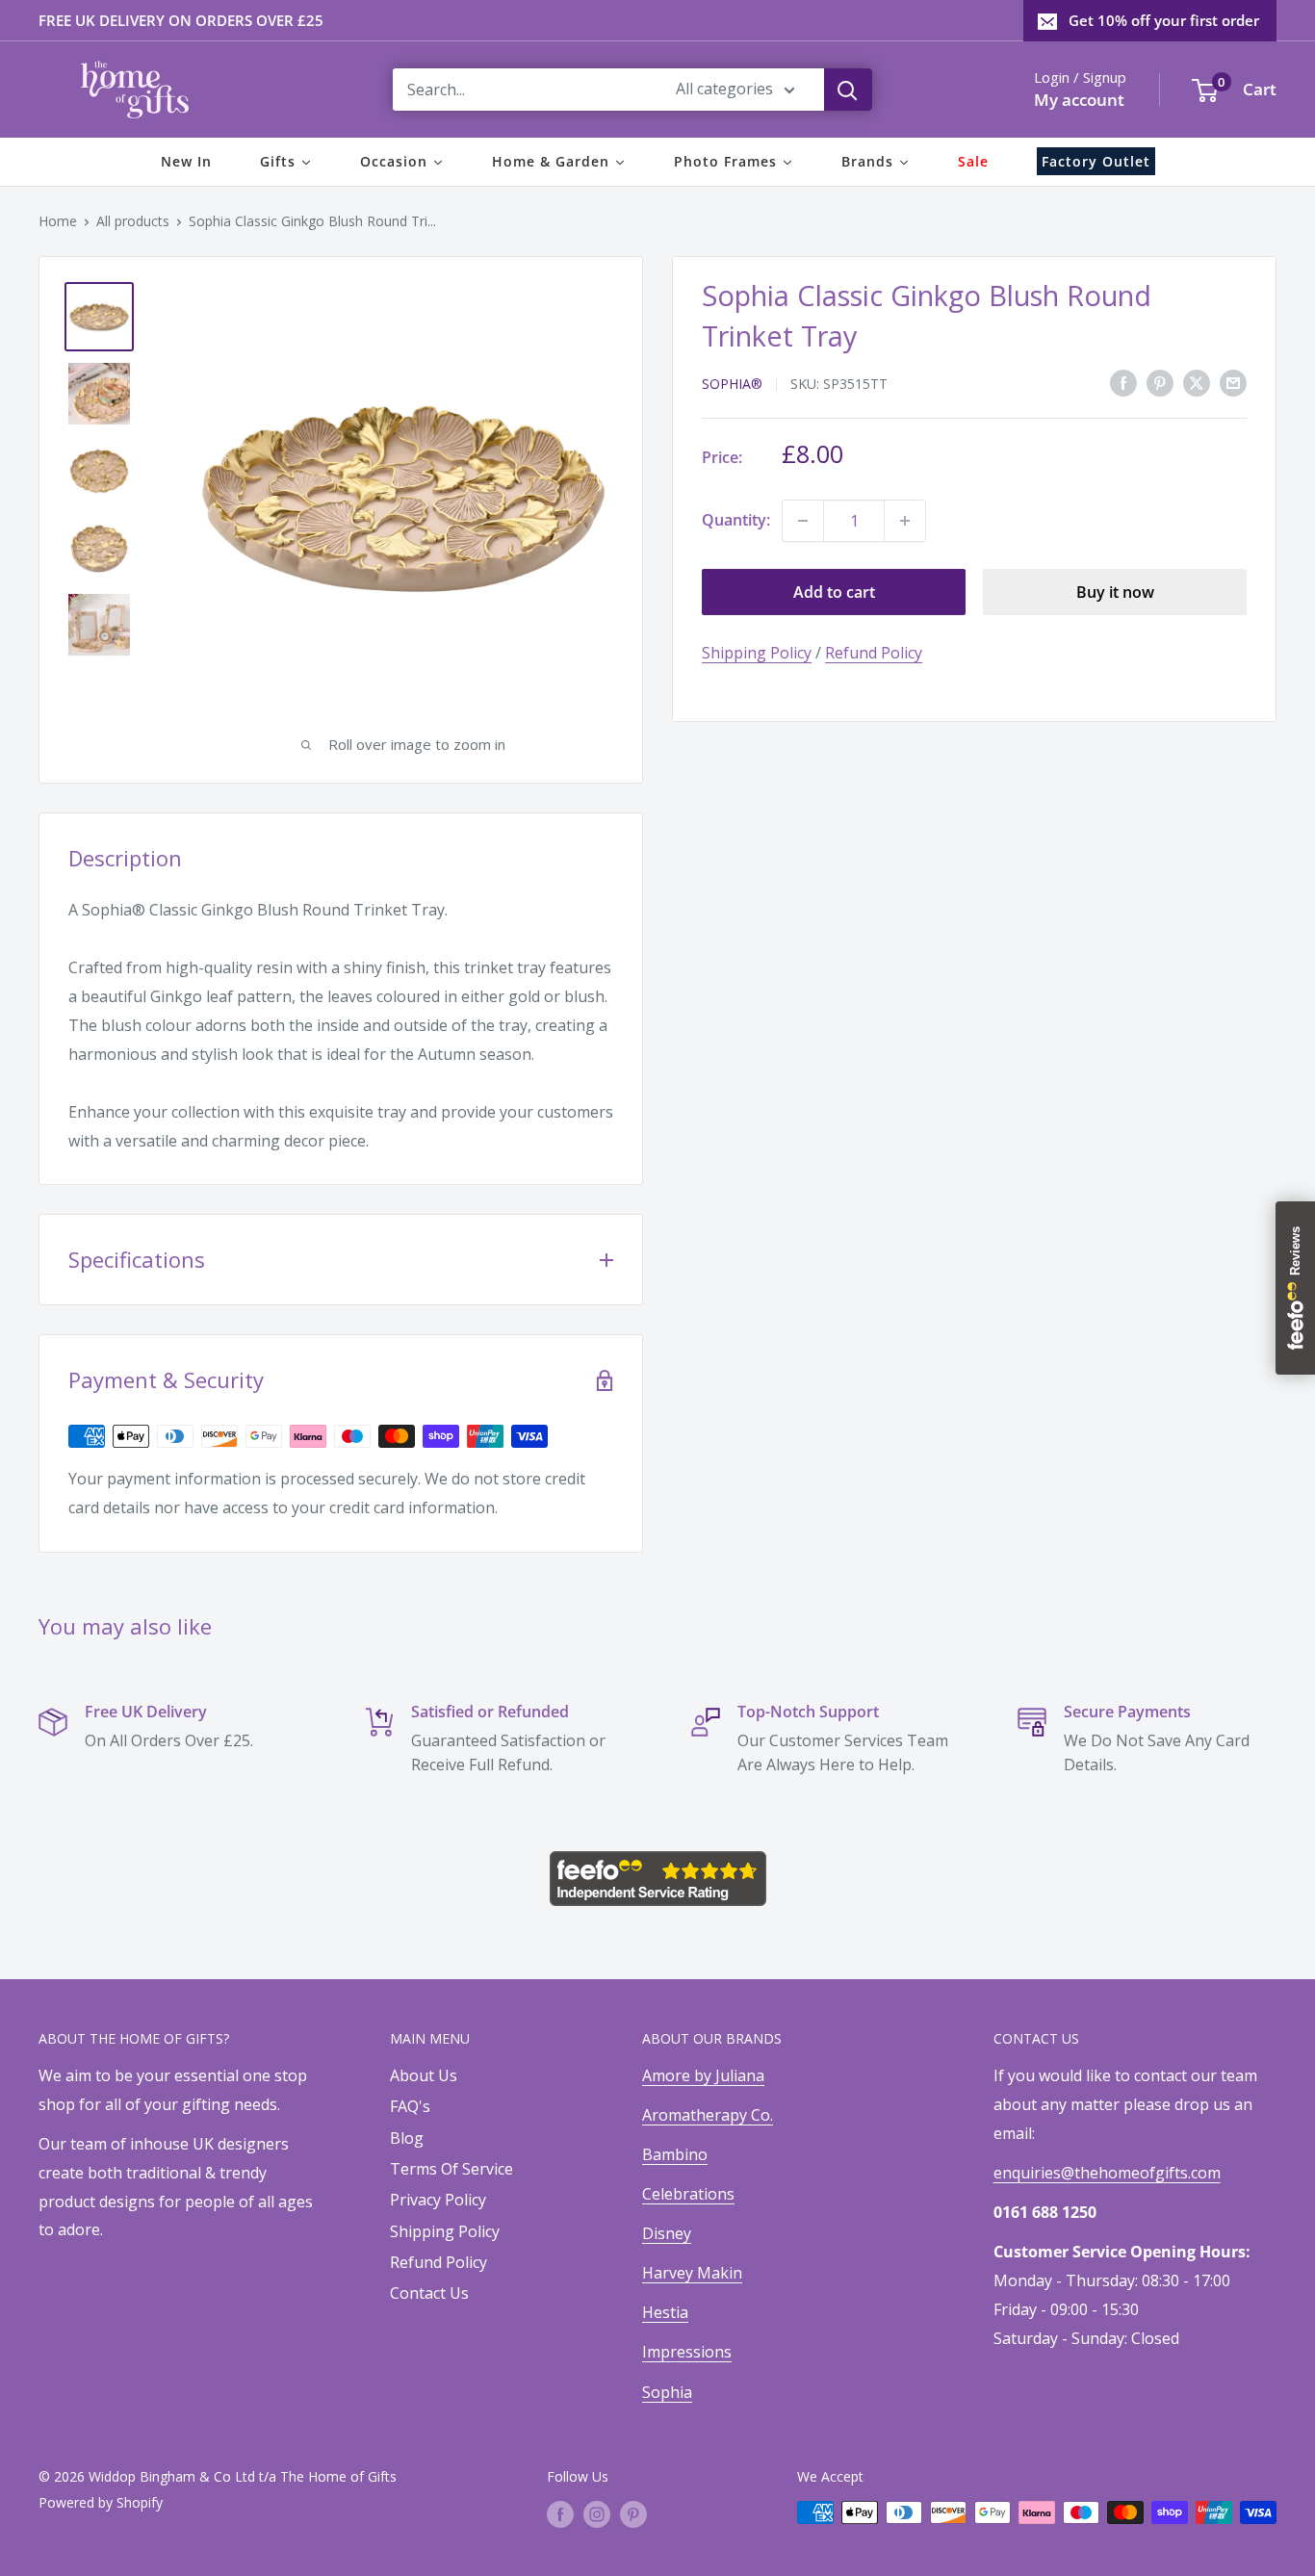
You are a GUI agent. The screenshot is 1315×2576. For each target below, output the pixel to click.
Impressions (687, 2352)
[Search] (848, 90)
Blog (407, 2138)
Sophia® (732, 384)
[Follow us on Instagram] (597, 2514)
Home (58, 221)
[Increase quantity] (905, 521)
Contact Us (429, 2293)
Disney (667, 2233)
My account (1079, 100)
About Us (424, 2075)
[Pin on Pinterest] (1160, 382)
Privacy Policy (438, 2200)
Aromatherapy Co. (708, 2115)
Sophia (667, 2392)
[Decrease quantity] (803, 521)
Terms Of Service (451, 2169)
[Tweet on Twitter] (1197, 382)
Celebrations (688, 2194)
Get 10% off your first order (1164, 20)
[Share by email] (1233, 382)
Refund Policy (874, 653)
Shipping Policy (757, 653)
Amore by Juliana (703, 2075)
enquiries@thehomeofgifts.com (1107, 2173)
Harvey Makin (692, 2273)
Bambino (675, 2154)
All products (133, 221)
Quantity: (736, 520)
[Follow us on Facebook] (560, 2514)
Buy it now (1115, 592)
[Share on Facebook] (1123, 382)
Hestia (665, 2312)
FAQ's (410, 2106)
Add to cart (834, 592)
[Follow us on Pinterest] (633, 2514)
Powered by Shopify (101, 2502)
